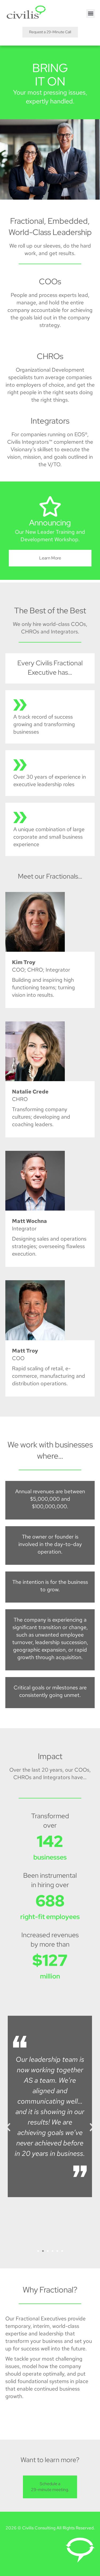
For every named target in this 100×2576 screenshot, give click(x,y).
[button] (91, 14)
